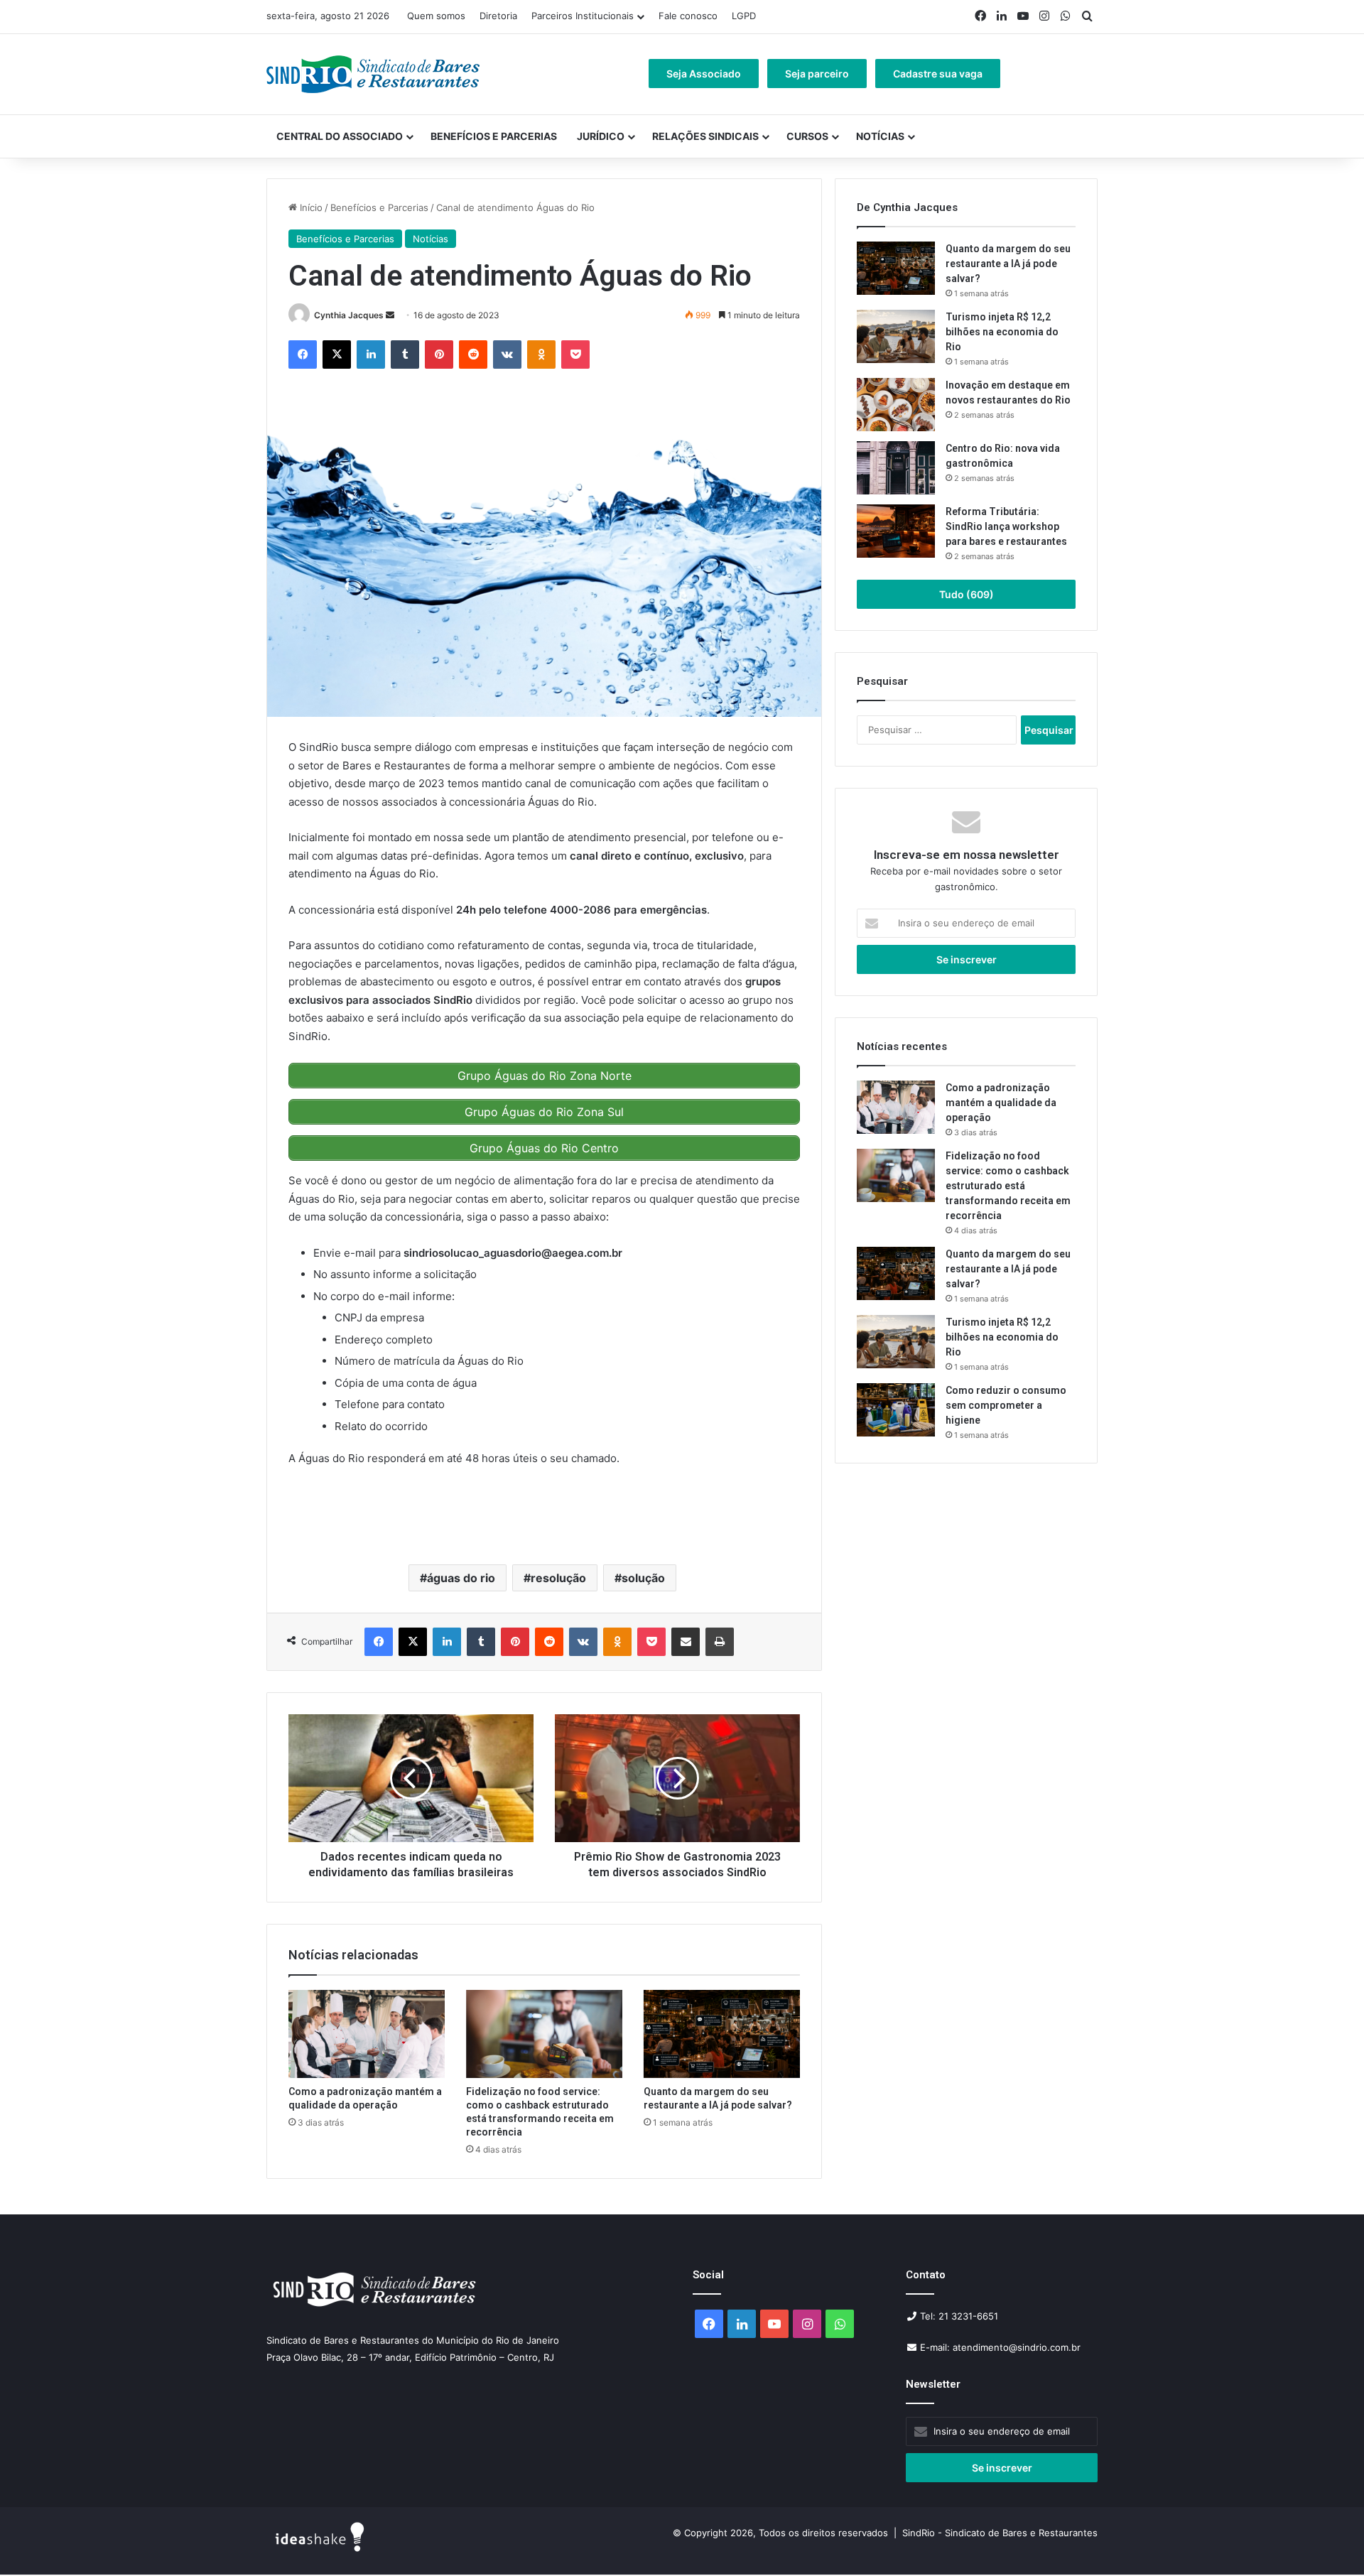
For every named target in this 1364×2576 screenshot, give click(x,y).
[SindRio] (373, 74)
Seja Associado (704, 74)
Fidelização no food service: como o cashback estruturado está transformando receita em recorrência (1008, 1186)
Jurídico (601, 136)
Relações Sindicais (705, 136)
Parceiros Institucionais (583, 16)
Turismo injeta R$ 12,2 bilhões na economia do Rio (1002, 332)
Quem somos (436, 16)
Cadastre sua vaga (938, 74)
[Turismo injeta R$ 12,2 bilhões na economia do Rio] (896, 336)
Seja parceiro (817, 74)
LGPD (744, 16)
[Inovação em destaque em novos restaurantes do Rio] (896, 405)
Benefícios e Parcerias (494, 136)
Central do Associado (340, 136)
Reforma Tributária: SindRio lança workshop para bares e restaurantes (1007, 526)
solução (643, 1578)
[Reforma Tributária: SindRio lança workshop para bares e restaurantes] (896, 531)
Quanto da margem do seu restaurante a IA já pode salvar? (1008, 264)
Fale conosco (688, 16)
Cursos (807, 136)
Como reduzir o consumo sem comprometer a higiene (1006, 1405)
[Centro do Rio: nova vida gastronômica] (896, 468)
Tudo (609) (967, 594)
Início (310, 207)
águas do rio (461, 1578)
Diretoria (498, 16)
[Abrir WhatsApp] (1328, 2540)
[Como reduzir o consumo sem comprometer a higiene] (896, 1410)
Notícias (880, 136)
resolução (558, 1578)
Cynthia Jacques (349, 315)
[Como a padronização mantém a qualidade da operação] (367, 2034)
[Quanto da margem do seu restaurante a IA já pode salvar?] (722, 2034)
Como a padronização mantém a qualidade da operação (1001, 1103)
